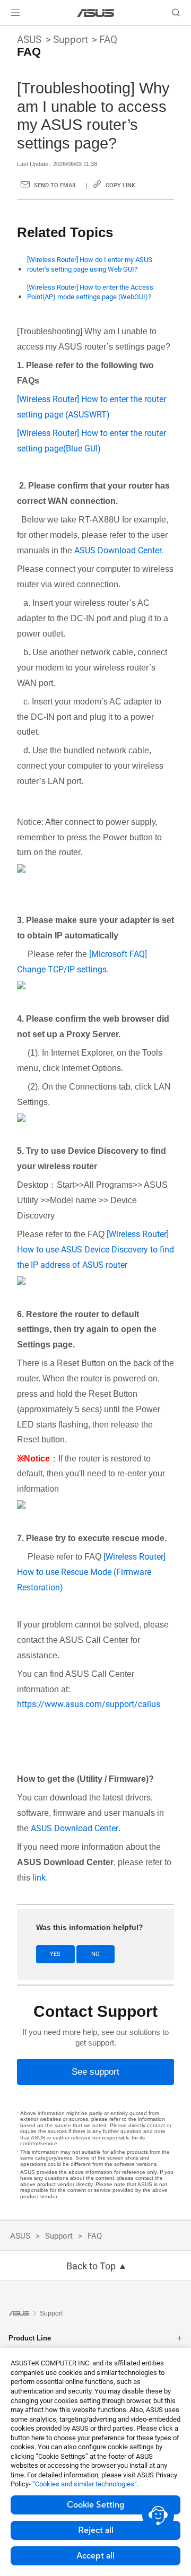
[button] (15, 13)
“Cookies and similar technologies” (85, 2484)
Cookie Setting (95, 2505)
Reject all (96, 2530)
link (39, 1878)
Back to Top (91, 2266)
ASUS (29, 40)
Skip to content (6, 33)
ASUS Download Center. (119, 550)
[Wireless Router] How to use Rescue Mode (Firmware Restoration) (91, 1572)
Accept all (95, 2556)
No (95, 1954)
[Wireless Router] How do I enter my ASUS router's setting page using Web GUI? (90, 264)
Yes (55, 1954)
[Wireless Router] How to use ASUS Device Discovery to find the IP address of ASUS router (95, 1250)
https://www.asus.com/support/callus (89, 1704)
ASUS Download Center (75, 1828)
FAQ (108, 40)
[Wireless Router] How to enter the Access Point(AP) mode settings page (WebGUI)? (90, 292)
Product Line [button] (30, 2338)
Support (71, 40)
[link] (96, 13)
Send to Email (55, 185)
